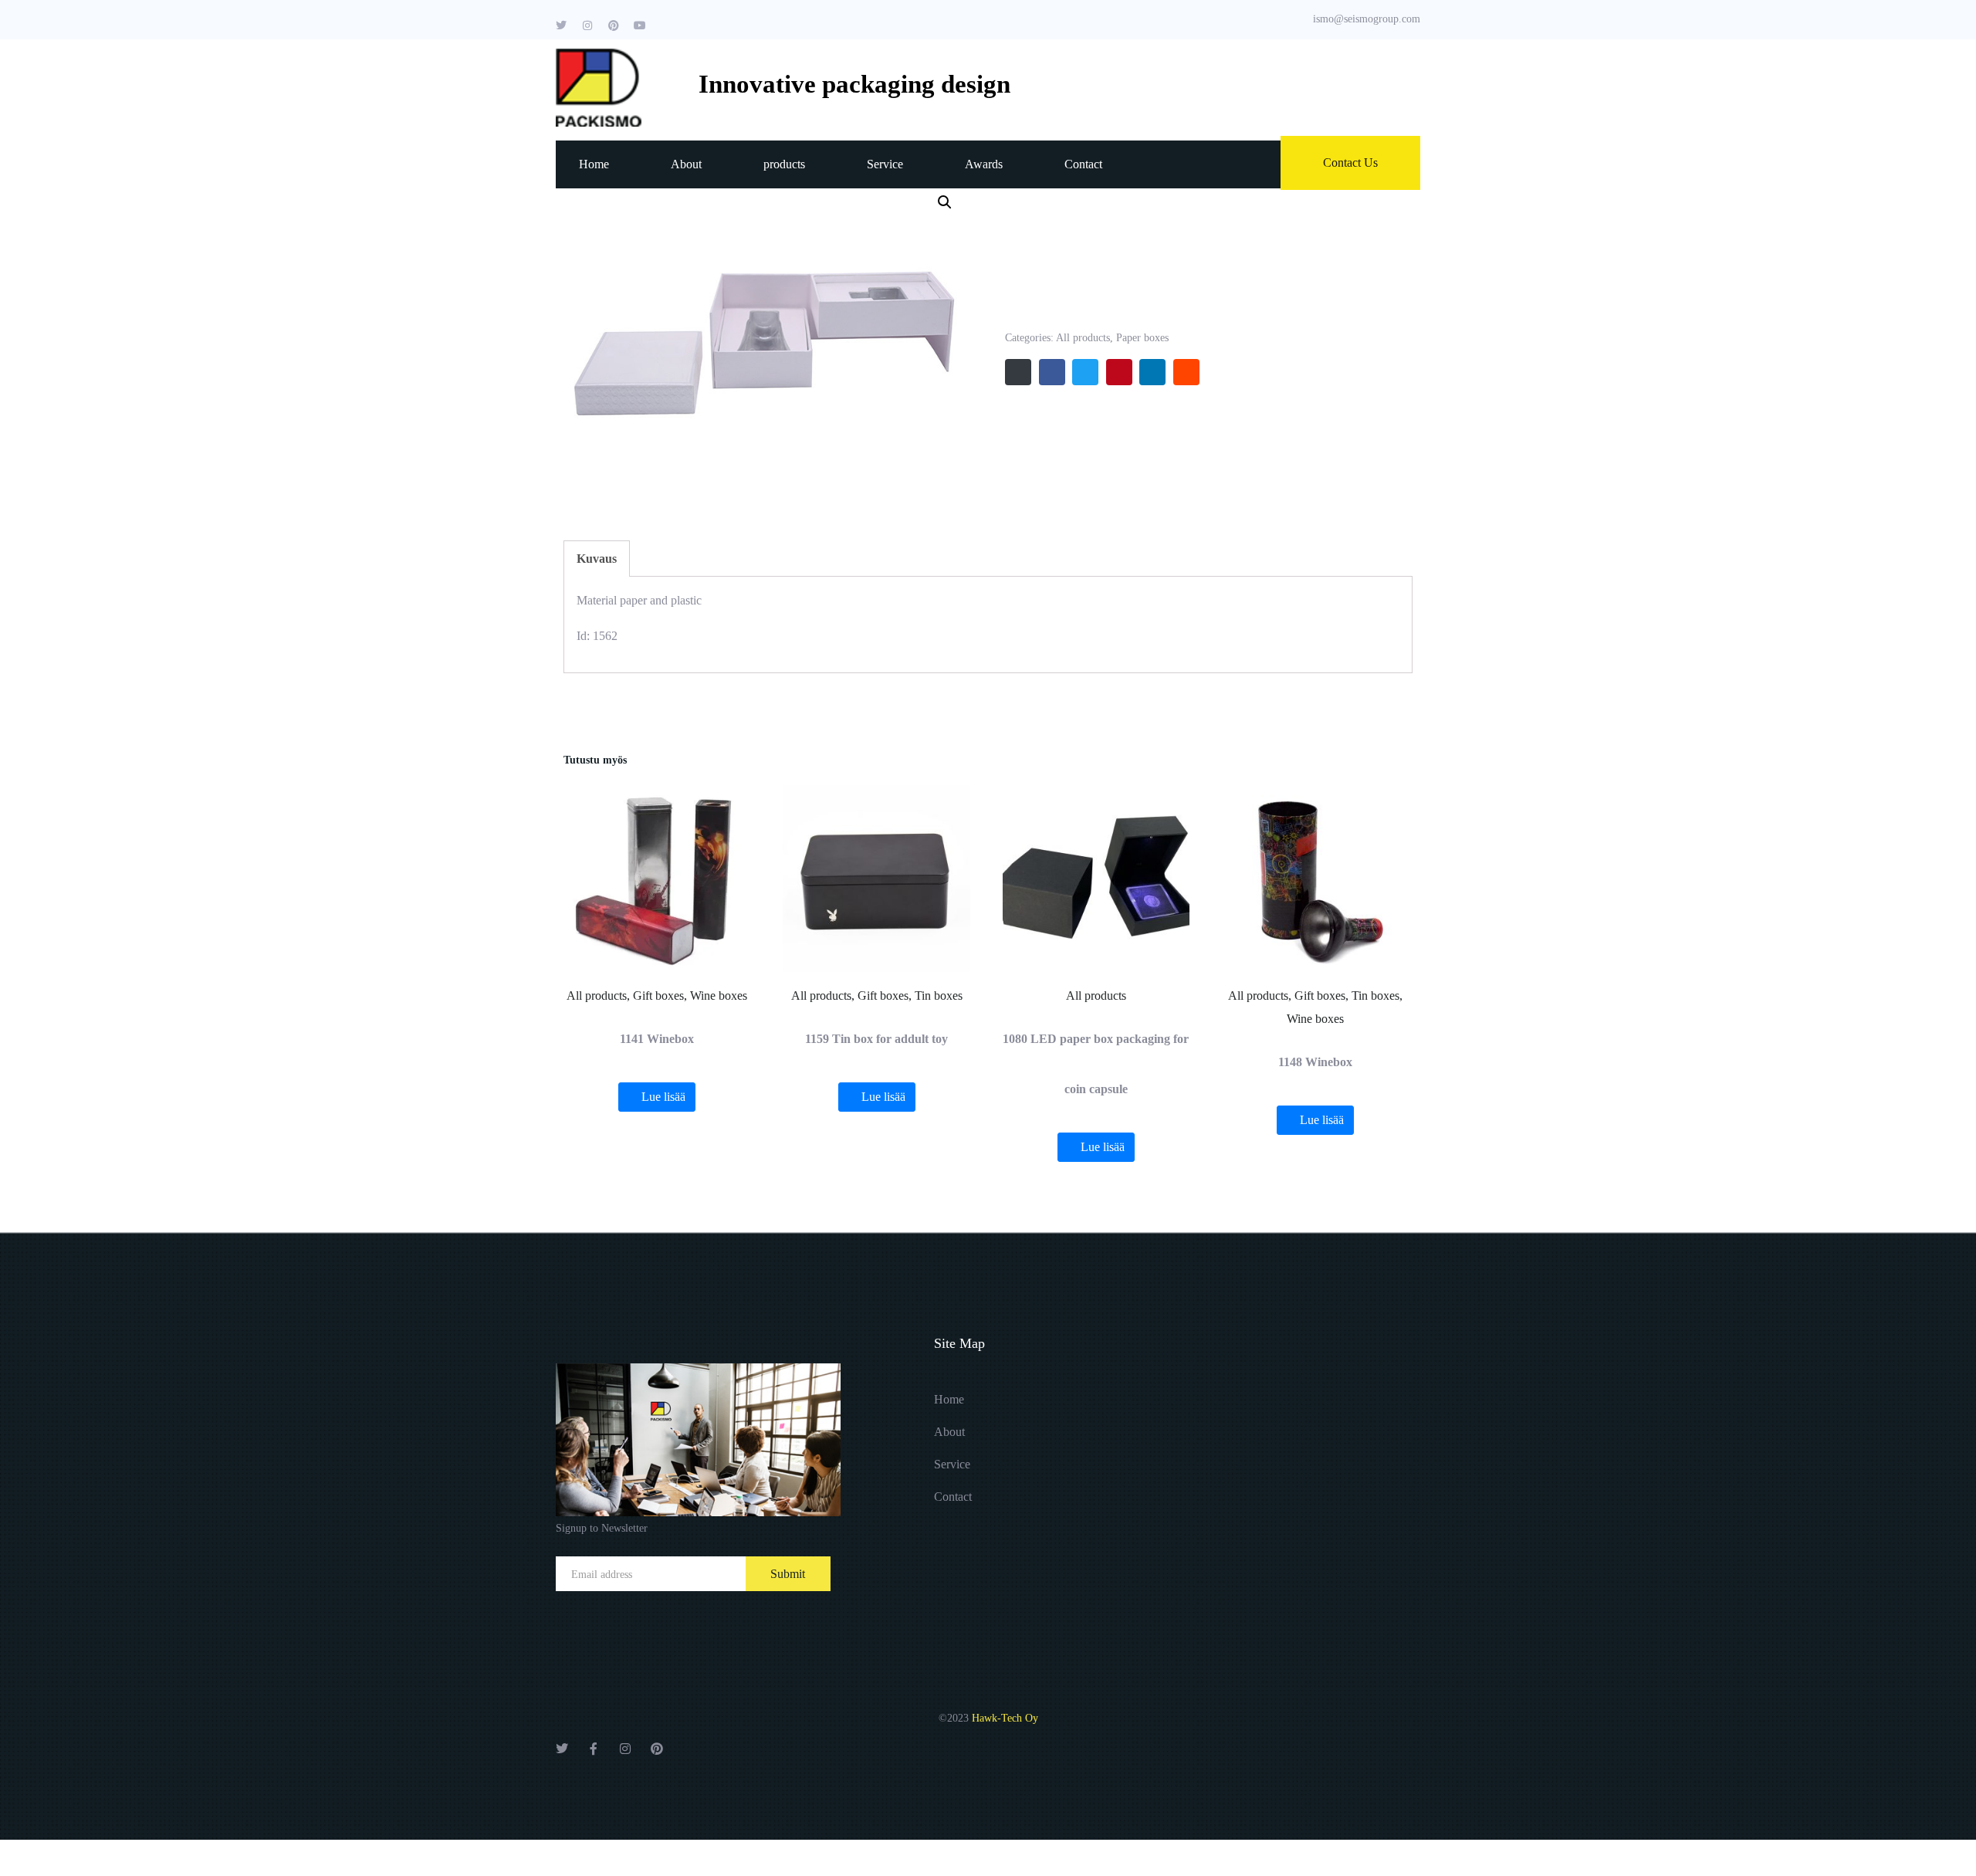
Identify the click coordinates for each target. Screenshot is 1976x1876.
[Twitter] (561, 25)
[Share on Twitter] (1085, 372)
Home (594, 164)
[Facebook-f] (594, 1749)
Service (885, 164)
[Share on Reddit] (1186, 372)
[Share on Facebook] (1052, 372)
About (686, 164)
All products (1083, 338)
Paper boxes (1142, 338)
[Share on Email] (1018, 372)
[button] (945, 202)
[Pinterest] (614, 25)
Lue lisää (663, 1097)
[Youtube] (640, 25)
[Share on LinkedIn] (1152, 372)
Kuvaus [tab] (597, 559)
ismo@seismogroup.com (1367, 19)
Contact (1083, 164)
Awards (984, 164)
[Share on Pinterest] (1119, 372)
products (784, 164)
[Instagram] (587, 25)
